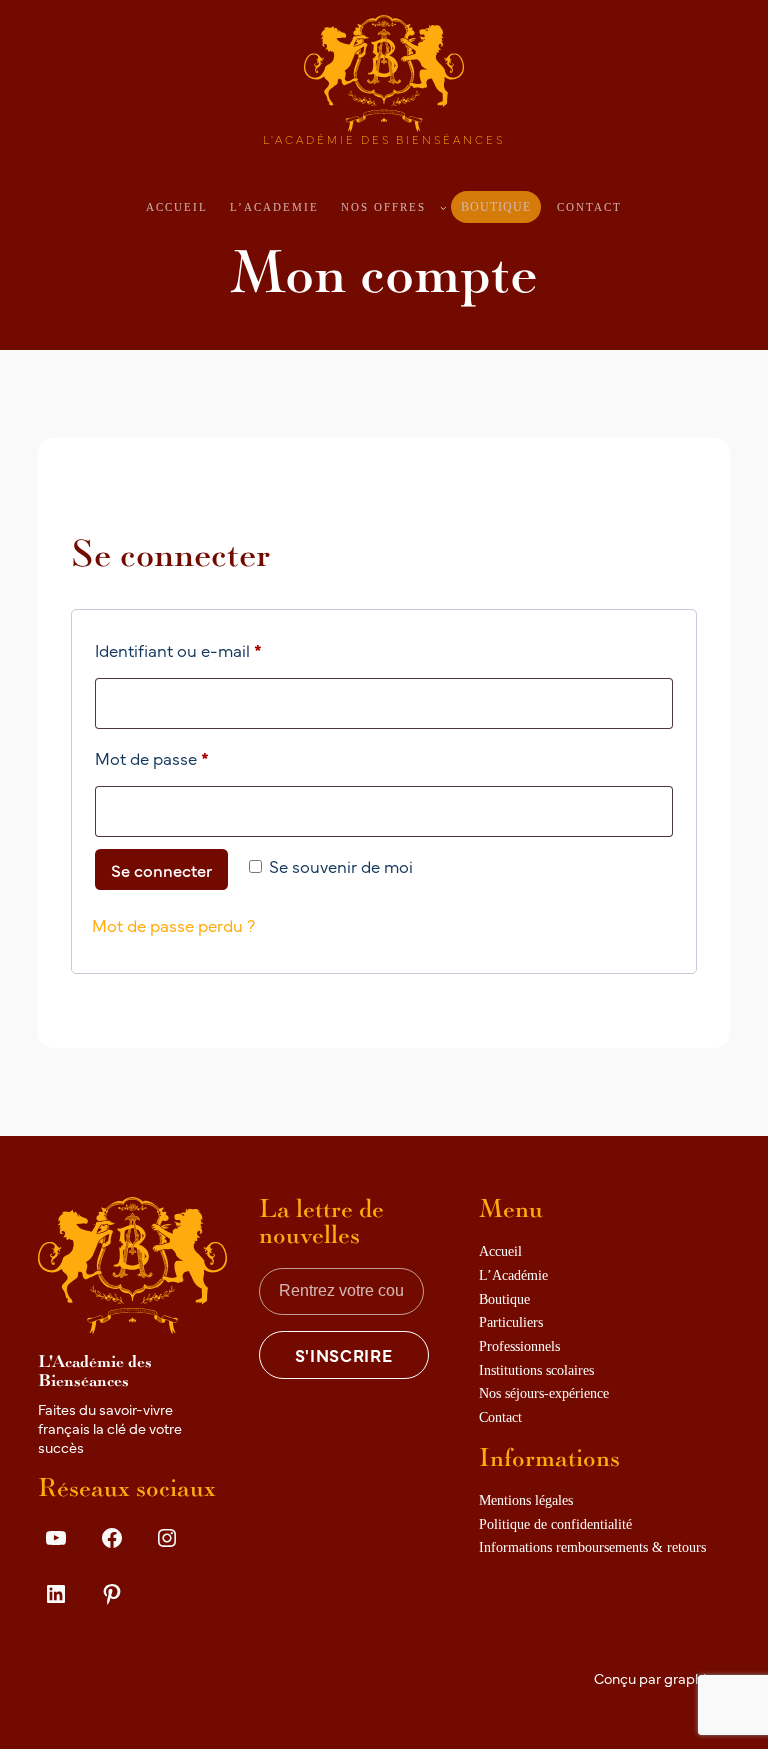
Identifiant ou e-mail (220, 649)
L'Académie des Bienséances (384, 139)
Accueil (177, 207)
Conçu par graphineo (662, 1678)
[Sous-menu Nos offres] (443, 207)
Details (73, 1640)
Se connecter (161, 869)
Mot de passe (194, 757)
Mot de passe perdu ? (173, 924)
